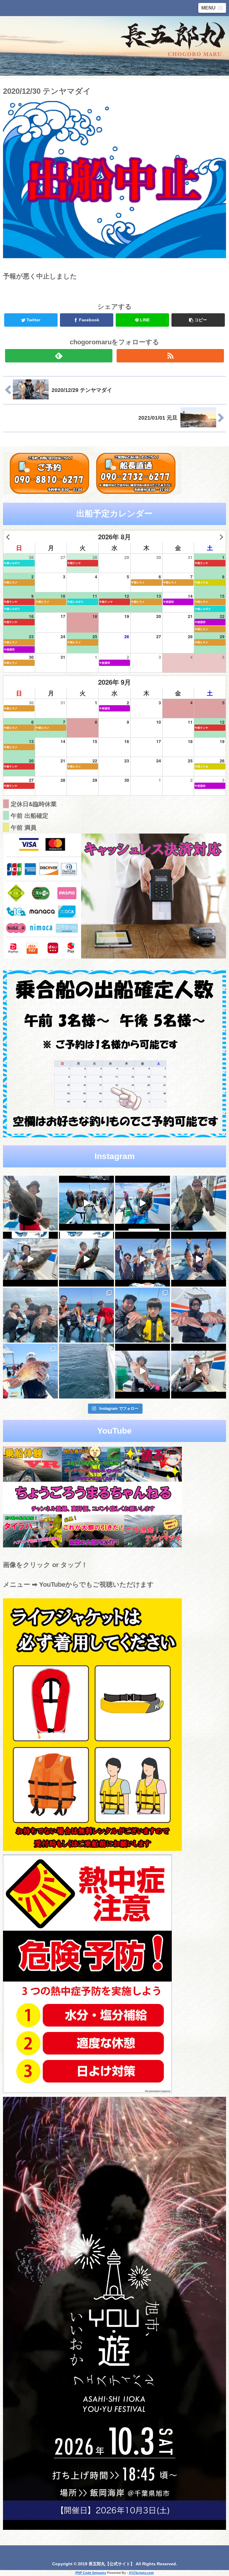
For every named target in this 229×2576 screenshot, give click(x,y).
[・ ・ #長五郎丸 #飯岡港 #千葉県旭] (30, 1315)
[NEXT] (220, 537)
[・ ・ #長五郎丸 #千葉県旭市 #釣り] (143, 1259)
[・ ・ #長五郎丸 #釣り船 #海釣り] (30, 1259)
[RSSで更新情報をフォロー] (170, 356)
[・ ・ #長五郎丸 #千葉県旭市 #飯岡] (30, 1203)
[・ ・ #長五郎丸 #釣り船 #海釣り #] (86, 1259)
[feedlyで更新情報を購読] (59, 356)
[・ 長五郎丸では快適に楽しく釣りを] (199, 1315)
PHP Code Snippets (91, 2573)
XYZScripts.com (141, 2573)
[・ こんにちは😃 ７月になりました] (86, 1371)
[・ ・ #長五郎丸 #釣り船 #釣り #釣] (199, 1371)
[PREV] (9, 537)
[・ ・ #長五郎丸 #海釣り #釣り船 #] (199, 1203)
